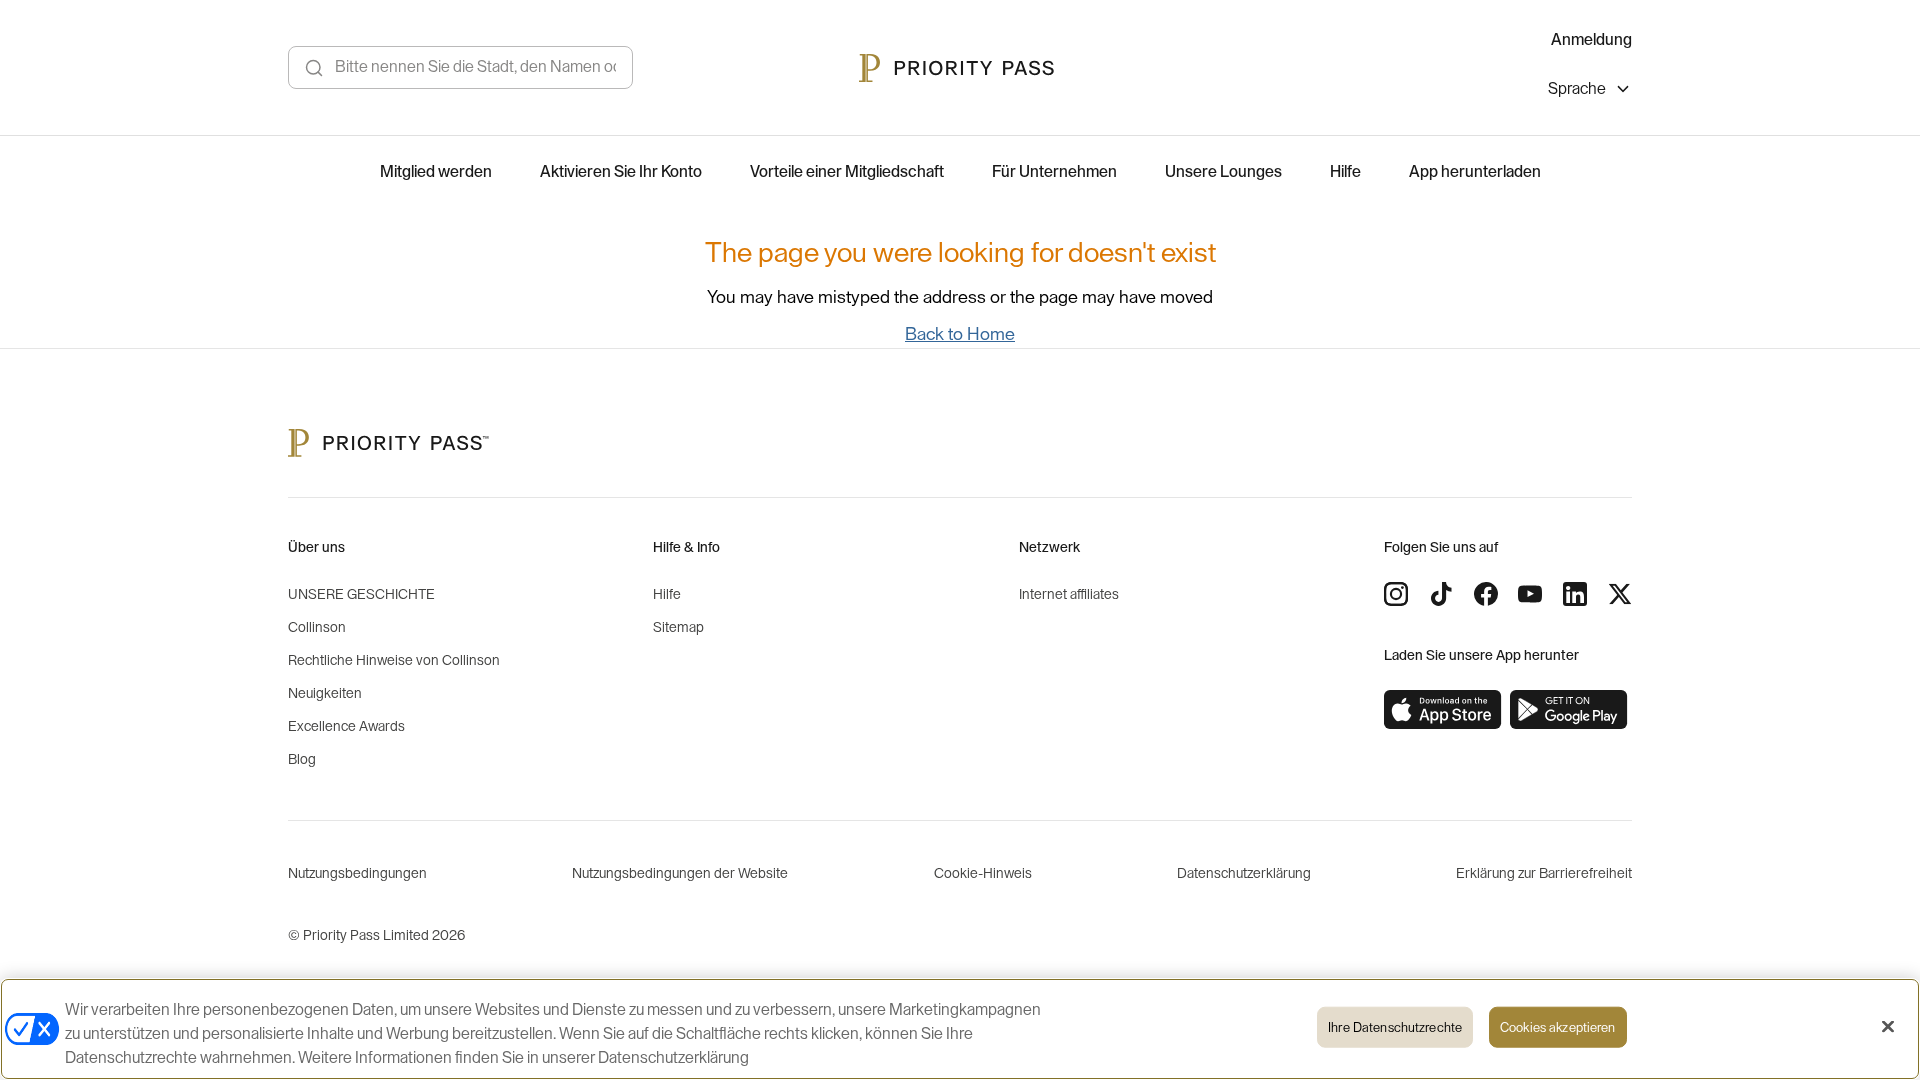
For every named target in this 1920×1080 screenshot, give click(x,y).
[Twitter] (1620, 594)
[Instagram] (1396, 594)
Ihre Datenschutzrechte (1395, 1027)
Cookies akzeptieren (1557, 1027)
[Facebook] (1486, 594)
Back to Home (960, 334)
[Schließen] (1888, 1027)
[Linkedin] (1575, 594)
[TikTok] (1441, 594)
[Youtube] (1530, 594)
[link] (1443, 710)
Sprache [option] (1577, 89)
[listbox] (1590, 91)
